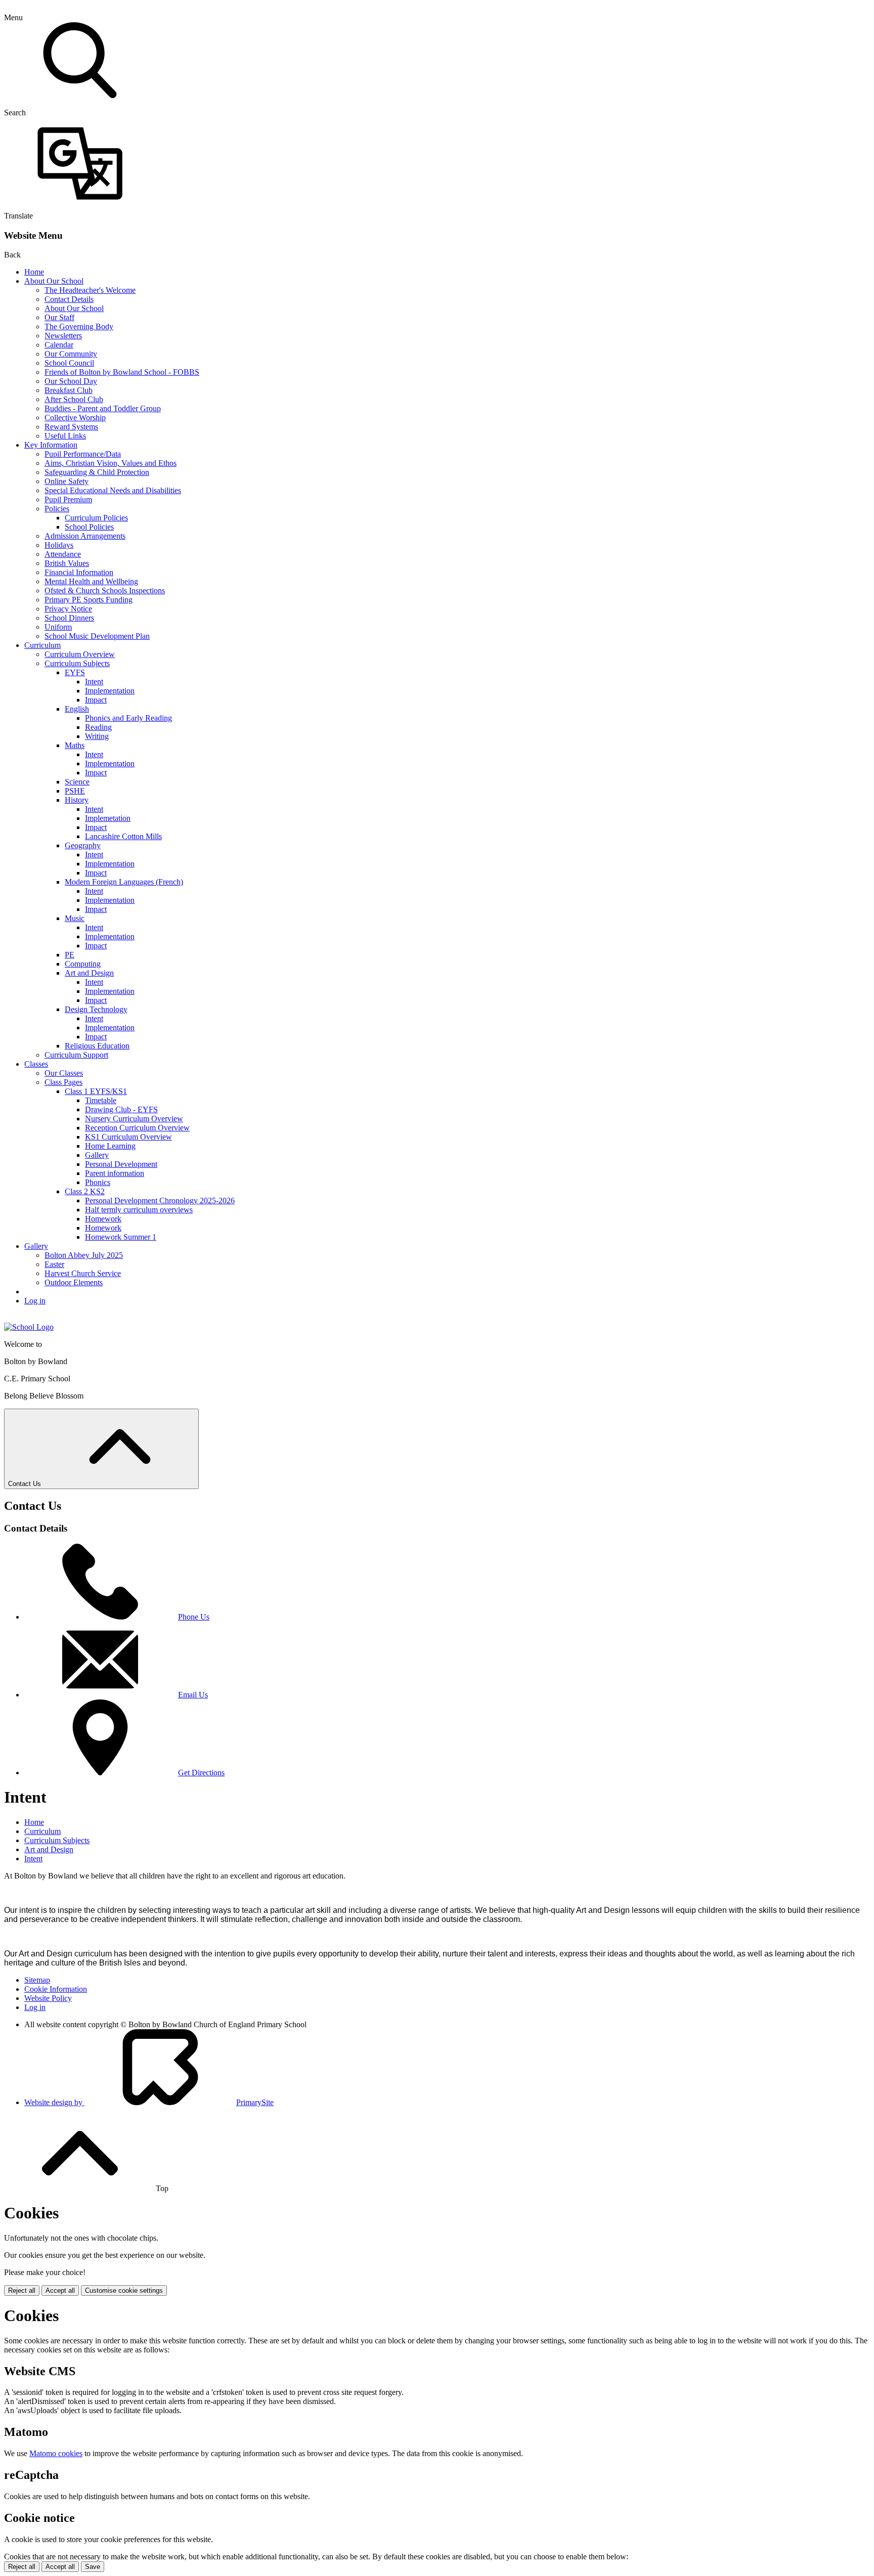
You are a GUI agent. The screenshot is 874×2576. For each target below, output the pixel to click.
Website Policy (48, 1998)
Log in (35, 1301)
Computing (83, 964)
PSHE (75, 791)
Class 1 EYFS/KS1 (96, 1091)
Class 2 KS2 (85, 1191)
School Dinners (69, 618)
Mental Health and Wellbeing (91, 581)
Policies (57, 509)
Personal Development (121, 1164)
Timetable (101, 1100)
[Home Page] (29, 1327)
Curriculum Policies (96, 518)
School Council (69, 363)
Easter (54, 1264)
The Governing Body (79, 326)
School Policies (89, 527)
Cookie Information (56, 1989)
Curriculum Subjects (77, 663)
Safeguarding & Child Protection (97, 472)
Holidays (59, 545)
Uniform (58, 627)
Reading (98, 727)
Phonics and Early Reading (128, 718)
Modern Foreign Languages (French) (124, 882)
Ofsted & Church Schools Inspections (105, 591)
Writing (97, 736)
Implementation (110, 691)
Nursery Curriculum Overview (134, 1119)
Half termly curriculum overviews (139, 1210)
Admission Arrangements (85, 536)
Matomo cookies (56, 2453)
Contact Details (69, 299)
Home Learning (110, 1146)
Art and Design (89, 973)
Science (77, 782)
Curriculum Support (76, 1055)
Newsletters (63, 336)
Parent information (115, 1173)
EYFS (75, 672)
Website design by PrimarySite (149, 2102)
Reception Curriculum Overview (137, 1128)
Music (75, 918)
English (77, 709)
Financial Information (79, 572)
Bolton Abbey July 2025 (84, 1255)
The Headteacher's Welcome (90, 290)
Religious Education (97, 1046)
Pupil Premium (68, 499)
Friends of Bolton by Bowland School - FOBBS (122, 372)
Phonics (98, 1182)
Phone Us (194, 1617)
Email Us (193, 1695)
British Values (67, 563)
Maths (75, 745)
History (77, 800)
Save (93, 2567)
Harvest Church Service (83, 1273)
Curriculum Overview (80, 654)
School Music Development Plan (97, 636)
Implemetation (108, 818)
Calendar (59, 345)
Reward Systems (71, 427)
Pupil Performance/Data (83, 454)
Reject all (22, 2290)
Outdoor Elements (74, 1282)
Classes (36, 1064)
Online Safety (67, 481)
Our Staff (59, 317)
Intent (94, 682)
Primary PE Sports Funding (89, 600)
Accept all (60, 2290)
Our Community (71, 354)
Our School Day (71, 381)
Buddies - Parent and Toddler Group (103, 408)
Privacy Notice (68, 609)
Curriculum (42, 645)
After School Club (74, 399)
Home (34, 272)
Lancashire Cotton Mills (123, 836)
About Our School (54, 281)
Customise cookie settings (124, 2290)
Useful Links (65, 436)
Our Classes (64, 1073)
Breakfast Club (69, 390)
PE (70, 955)
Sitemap (37, 1980)
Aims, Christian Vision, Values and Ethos (111, 463)
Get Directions (201, 1773)
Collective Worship (75, 418)
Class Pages (63, 1082)
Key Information (51, 445)
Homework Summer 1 (121, 1237)
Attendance (63, 554)
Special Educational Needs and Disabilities (113, 490)
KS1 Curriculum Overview (128, 1137)
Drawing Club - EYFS (121, 1109)
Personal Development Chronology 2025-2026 (160, 1200)
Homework (103, 1219)
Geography (83, 845)
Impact (96, 700)
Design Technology (96, 1009)
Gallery (97, 1155)
